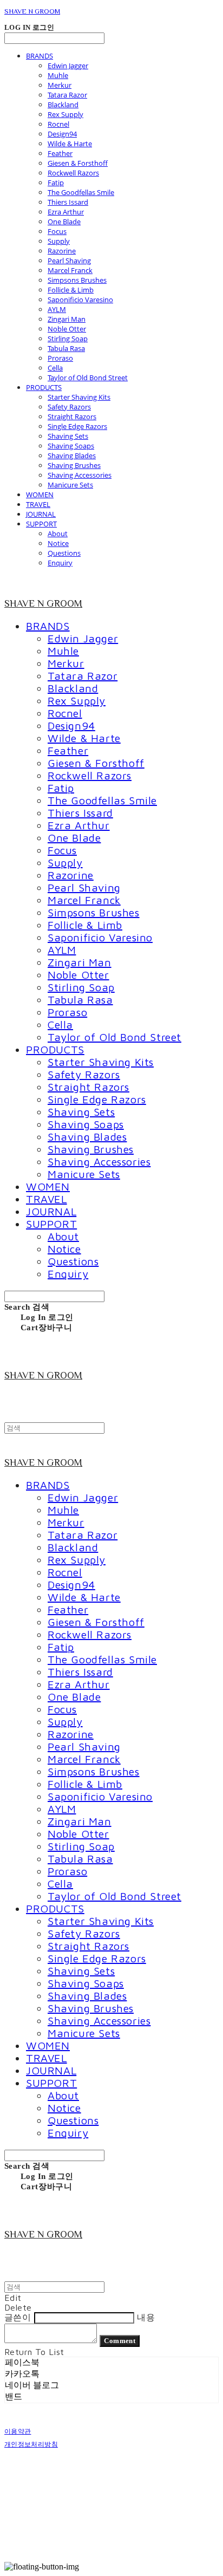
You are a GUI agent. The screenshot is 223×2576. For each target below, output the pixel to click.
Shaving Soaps (71, 446)
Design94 (62, 134)
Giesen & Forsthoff (78, 163)
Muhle (58, 75)
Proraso (60, 358)
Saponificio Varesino (80, 300)
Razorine (62, 251)
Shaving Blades (72, 456)
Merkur (60, 85)
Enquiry (60, 563)
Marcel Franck (70, 270)
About (58, 534)
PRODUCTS (44, 387)
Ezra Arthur (66, 212)
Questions (64, 553)
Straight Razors (72, 417)
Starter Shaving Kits (79, 397)
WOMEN (40, 495)
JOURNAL (41, 514)
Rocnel (58, 124)
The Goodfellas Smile (81, 192)
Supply (59, 241)
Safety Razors (69, 407)
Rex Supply (65, 114)
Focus (57, 231)
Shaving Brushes (74, 465)
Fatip (56, 183)
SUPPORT (41, 524)
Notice (58, 543)
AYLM (57, 309)
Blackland (63, 105)
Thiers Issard (68, 202)
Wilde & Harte (70, 144)
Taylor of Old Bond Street (88, 378)
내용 (146, 2317)
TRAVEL (38, 504)
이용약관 (18, 2431)
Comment (120, 2341)
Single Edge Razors (77, 426)
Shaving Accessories (80, 475)
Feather (60, 153)
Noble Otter (67, 329)
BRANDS (40, 56)
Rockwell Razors (73, 173)
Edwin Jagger (68, 66)
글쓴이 (18, 2317)
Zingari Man (67, 319)
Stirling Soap (68, 339)
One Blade (64, 222)
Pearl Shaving (69, 261)
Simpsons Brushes (77, 280)
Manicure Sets (70, 485)
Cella (55, 368)
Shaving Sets (68, 436)
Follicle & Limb (71, 290)
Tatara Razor (67, 95)
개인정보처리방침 (31, 2444)
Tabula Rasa (66, 348)
